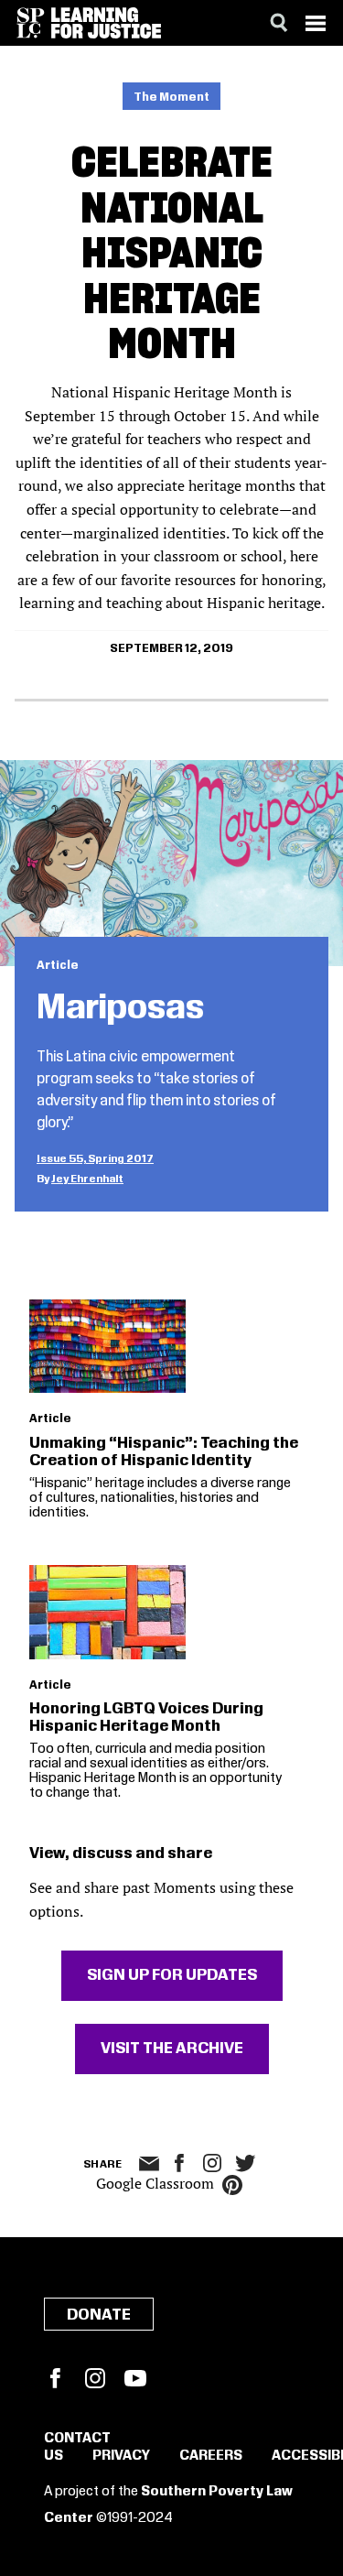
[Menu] (316, 23)
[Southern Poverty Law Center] (31, 23)
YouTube (135, 2378)
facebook (179, 2163)
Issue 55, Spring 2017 (95, 1159)
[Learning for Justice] (106, 23)
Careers (211, 2456)
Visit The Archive (172, 2049)
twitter (245, 2163)
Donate (99, 2315)
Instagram (212, 2163)
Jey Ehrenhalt (87, 1179)
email (149, 2164)
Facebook (55, 2378)
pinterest (232, 2185)
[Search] (279, 23)
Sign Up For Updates (172, 1975)
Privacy (121, 2456)
